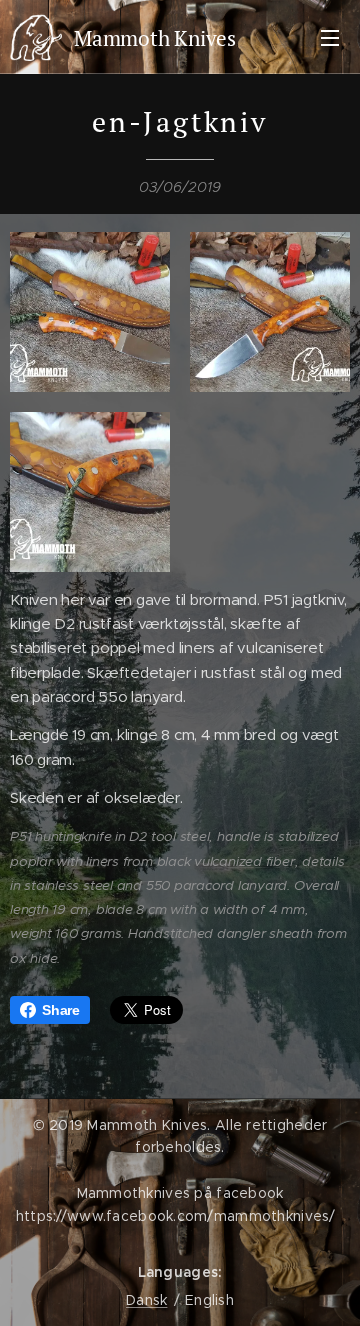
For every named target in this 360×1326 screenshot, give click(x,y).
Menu (330, 37)
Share (61, 1010)
